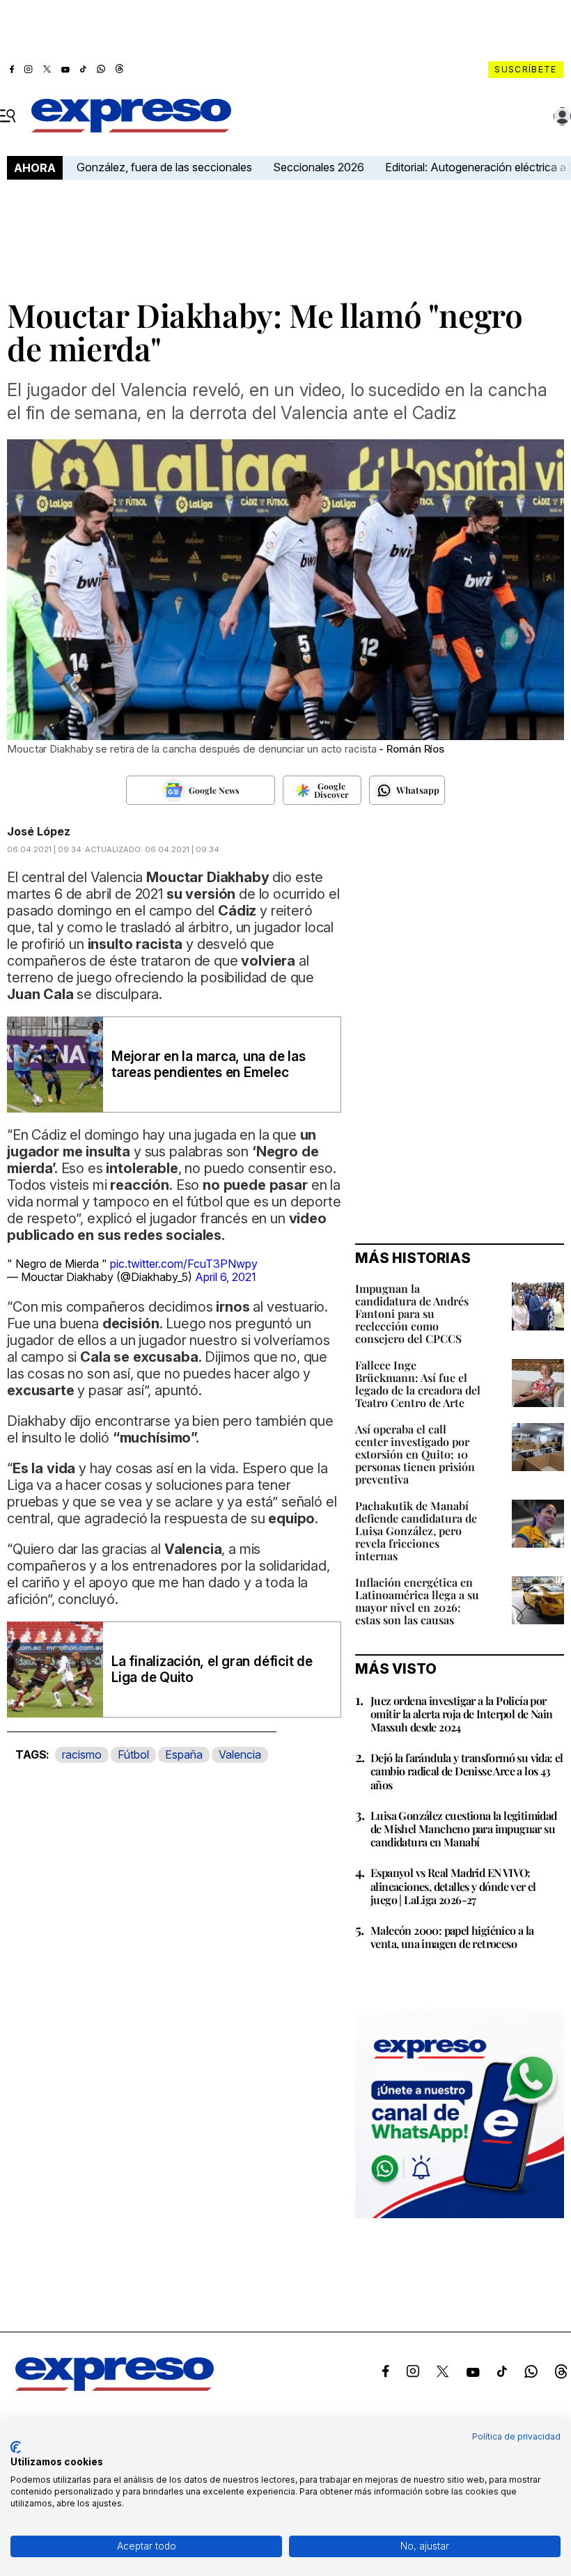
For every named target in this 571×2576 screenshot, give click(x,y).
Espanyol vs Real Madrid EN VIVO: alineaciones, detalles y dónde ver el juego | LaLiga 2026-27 (453, 1886)
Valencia (240, 1754)
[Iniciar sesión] (563, 116)
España (184, 1754)
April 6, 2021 (226, 1277)
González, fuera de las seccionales (164, 167)
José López (39, 831)
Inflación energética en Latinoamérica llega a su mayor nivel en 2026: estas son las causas (417, 1601)
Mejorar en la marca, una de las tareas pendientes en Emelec (209, 1065)
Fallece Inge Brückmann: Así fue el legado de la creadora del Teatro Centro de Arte (418, 1384)
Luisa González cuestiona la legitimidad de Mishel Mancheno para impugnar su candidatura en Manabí (464, 1829)
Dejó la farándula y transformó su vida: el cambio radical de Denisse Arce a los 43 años (467, 1771)
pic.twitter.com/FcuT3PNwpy (184, 1264)
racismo (82, 1754)
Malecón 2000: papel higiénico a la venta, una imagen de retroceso (452, 1937)
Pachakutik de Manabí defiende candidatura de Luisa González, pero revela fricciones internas (416, 1531)
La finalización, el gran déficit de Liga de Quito (212, 1670)
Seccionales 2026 (319, 167)
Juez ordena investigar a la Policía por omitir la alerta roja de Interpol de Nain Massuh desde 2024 (461, 1714)
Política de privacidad (516, 2436)
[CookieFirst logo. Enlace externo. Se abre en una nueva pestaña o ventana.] (16, 2447)
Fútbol (133, 1754)
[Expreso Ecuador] (115, 2387)
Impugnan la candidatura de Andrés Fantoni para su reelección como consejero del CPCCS (412, 1313)
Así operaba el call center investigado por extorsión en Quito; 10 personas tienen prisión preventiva (415, 1454)
